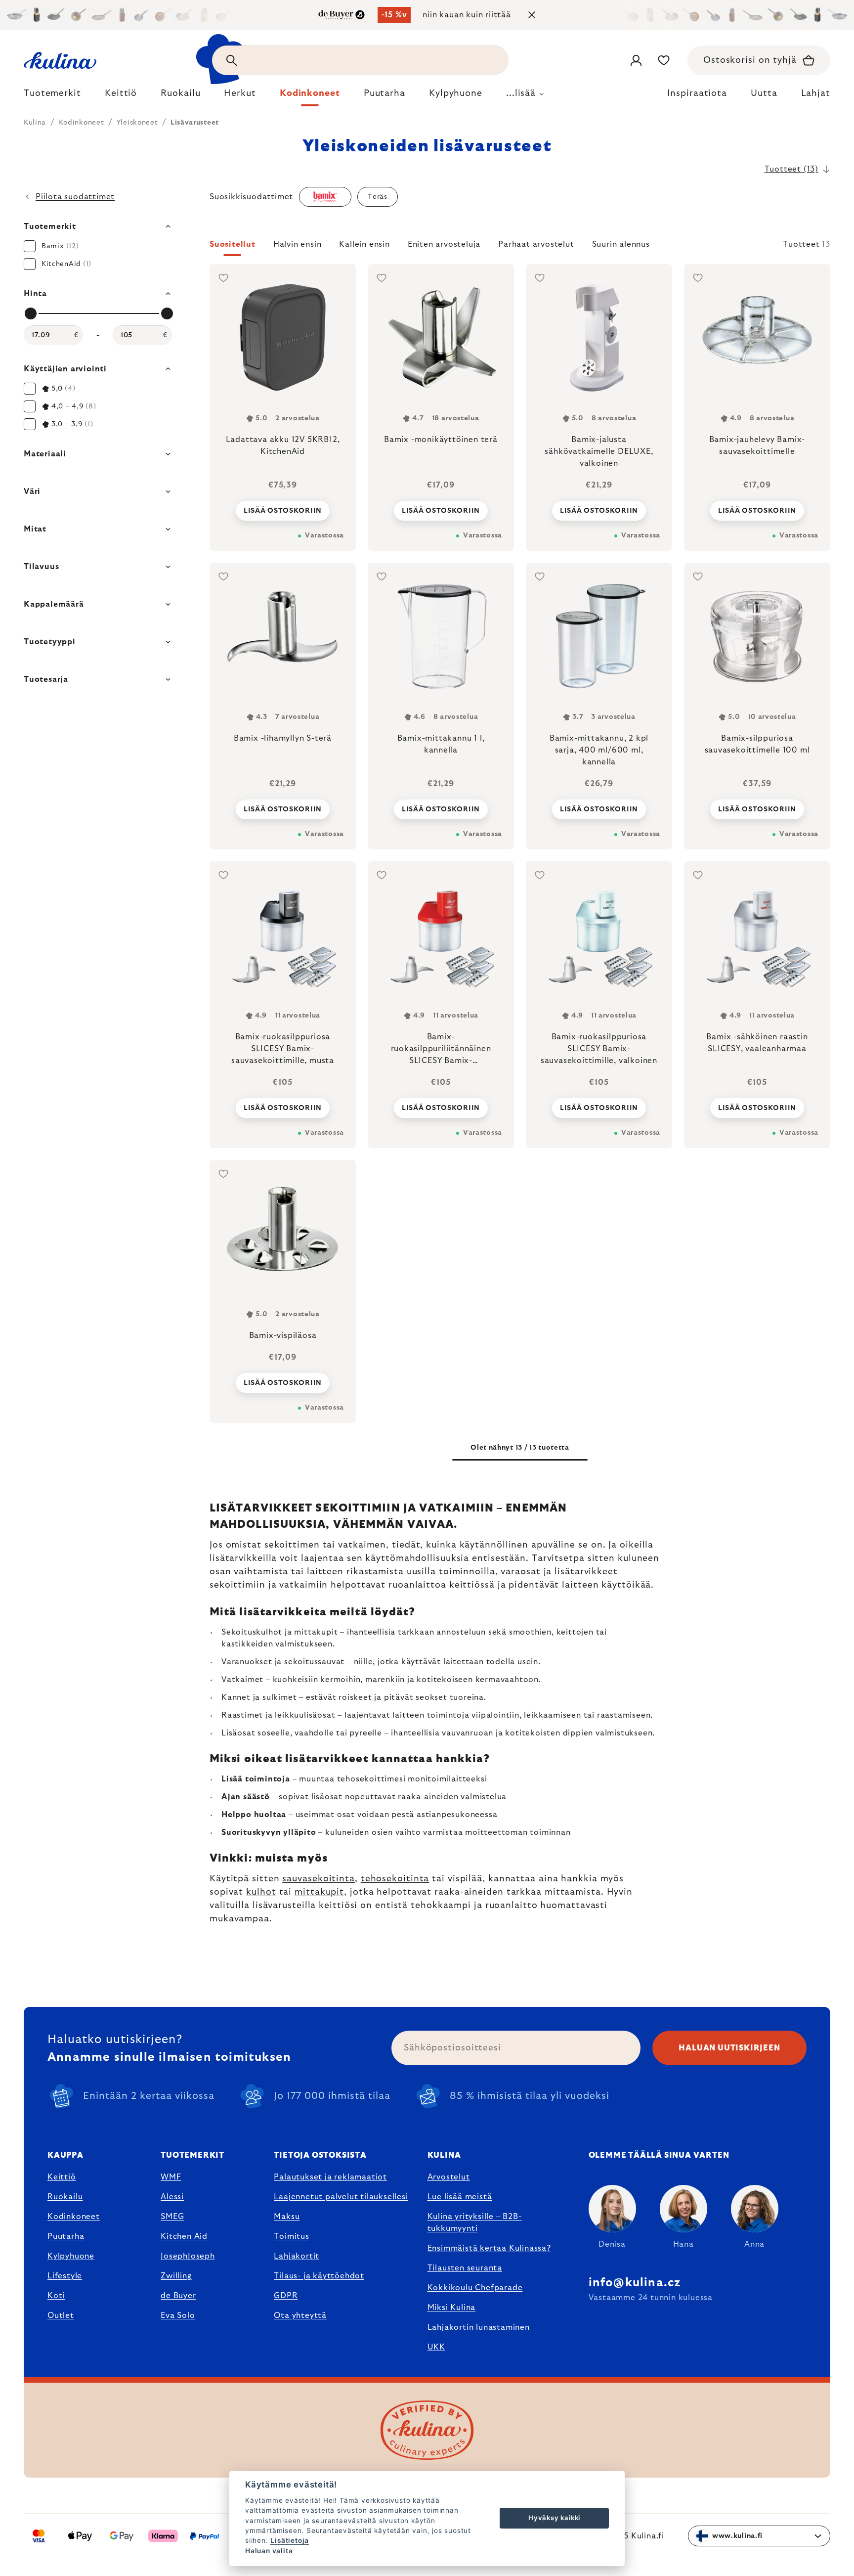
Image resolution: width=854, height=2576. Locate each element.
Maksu (287, 2217)
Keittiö (62, 2177)
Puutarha (66, 2236)
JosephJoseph (188, 2256)
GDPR (286, 2296)
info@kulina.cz (635, 2283)
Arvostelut (449, 2177)
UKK (436, 2347)
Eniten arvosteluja (444, 244)
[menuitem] (52, 96)
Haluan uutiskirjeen (729, 2048)
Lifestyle (65, 2276)
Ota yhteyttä (300, 2315)
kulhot (261, 1892)
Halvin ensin (298, 244)
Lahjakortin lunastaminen (479, 2327)
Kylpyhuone (71, 2256)
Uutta (764, 93)
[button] (520, 247)
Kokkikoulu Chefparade (475, 2288)
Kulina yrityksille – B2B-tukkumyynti (475, 2222)
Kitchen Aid (184, 2236)
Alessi (172, 2197)
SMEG (172, 2217)
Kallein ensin (364, 244)
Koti (56, 2296)
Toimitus (291, 2236)
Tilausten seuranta (465, 2268)
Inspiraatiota (697, 93)
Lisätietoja (290, 2540)
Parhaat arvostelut (536, 244)
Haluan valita (269, 2551)
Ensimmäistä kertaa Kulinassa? (489, 2248)
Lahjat (816, 93)
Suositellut (233, 244)
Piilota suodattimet (75, 197)
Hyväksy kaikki (554, 2518)
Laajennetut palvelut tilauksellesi (341, 2197)
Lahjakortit (297, 2256)
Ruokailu (65, 2197)
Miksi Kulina (452, 2308)
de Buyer (178, 2296)
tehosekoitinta (395, 1879)
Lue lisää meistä (460, 2197)
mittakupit (319, 1892)
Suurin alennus (621, 244)
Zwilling (176, 2276)
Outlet (61, 2315)
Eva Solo (178, 2315)
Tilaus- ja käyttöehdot (319, 2276)
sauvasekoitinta (319, 1879)
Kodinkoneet (74, 2217)
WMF (171, 2177)
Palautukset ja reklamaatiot (330, 2177)
